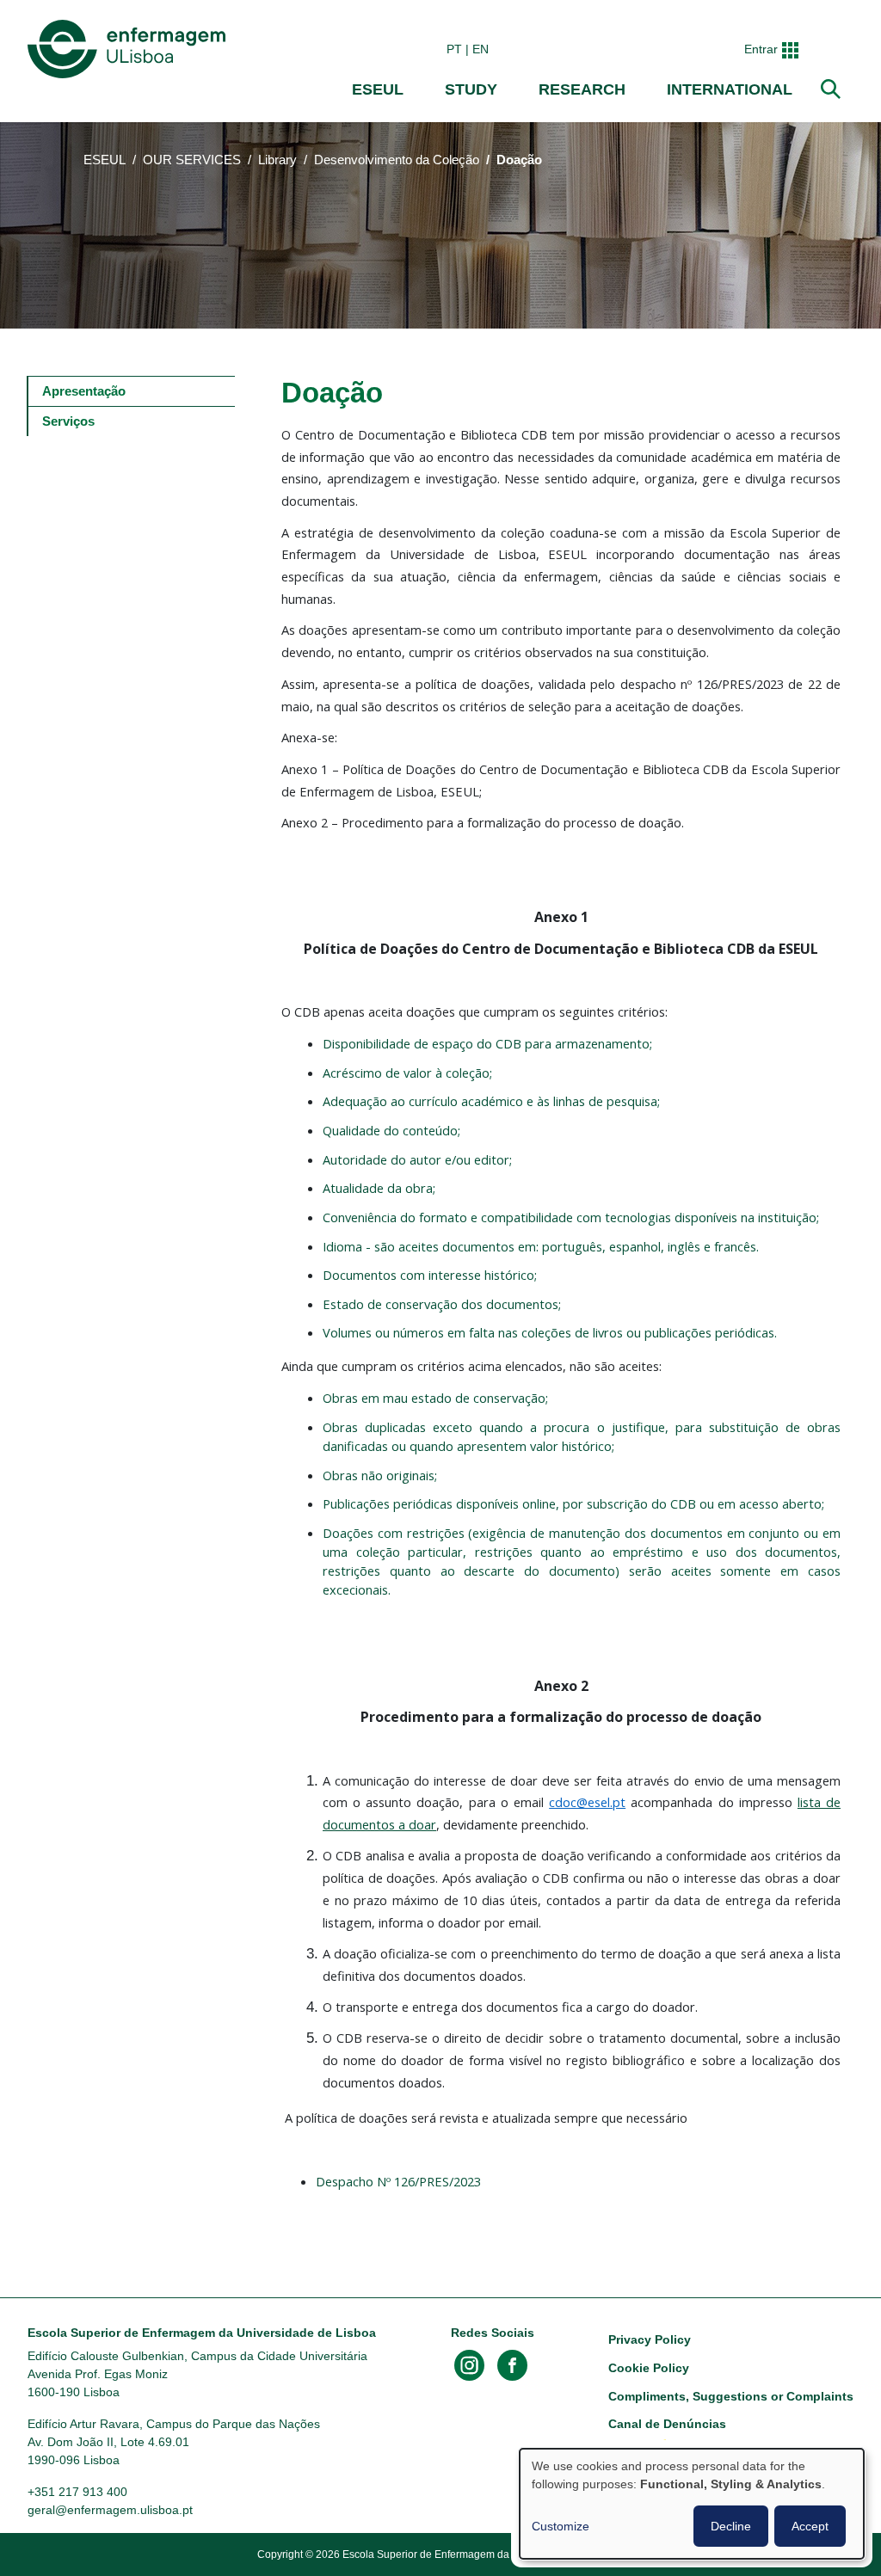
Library (277, 160)
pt (454, 49)
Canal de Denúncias (667, 2424)
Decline (731, 2526)
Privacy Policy (650, 2339)
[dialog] (692, 2504)
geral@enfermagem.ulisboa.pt (110, 2510)
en (481, 49)
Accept (810, 2526)
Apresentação (84, 391)
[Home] (130, 49)
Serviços (68, 421)
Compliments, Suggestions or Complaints (731, 2396)
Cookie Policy (649, 2368)
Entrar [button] (761, 49)
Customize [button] (561, 2526)
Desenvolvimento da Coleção (397, 160)
